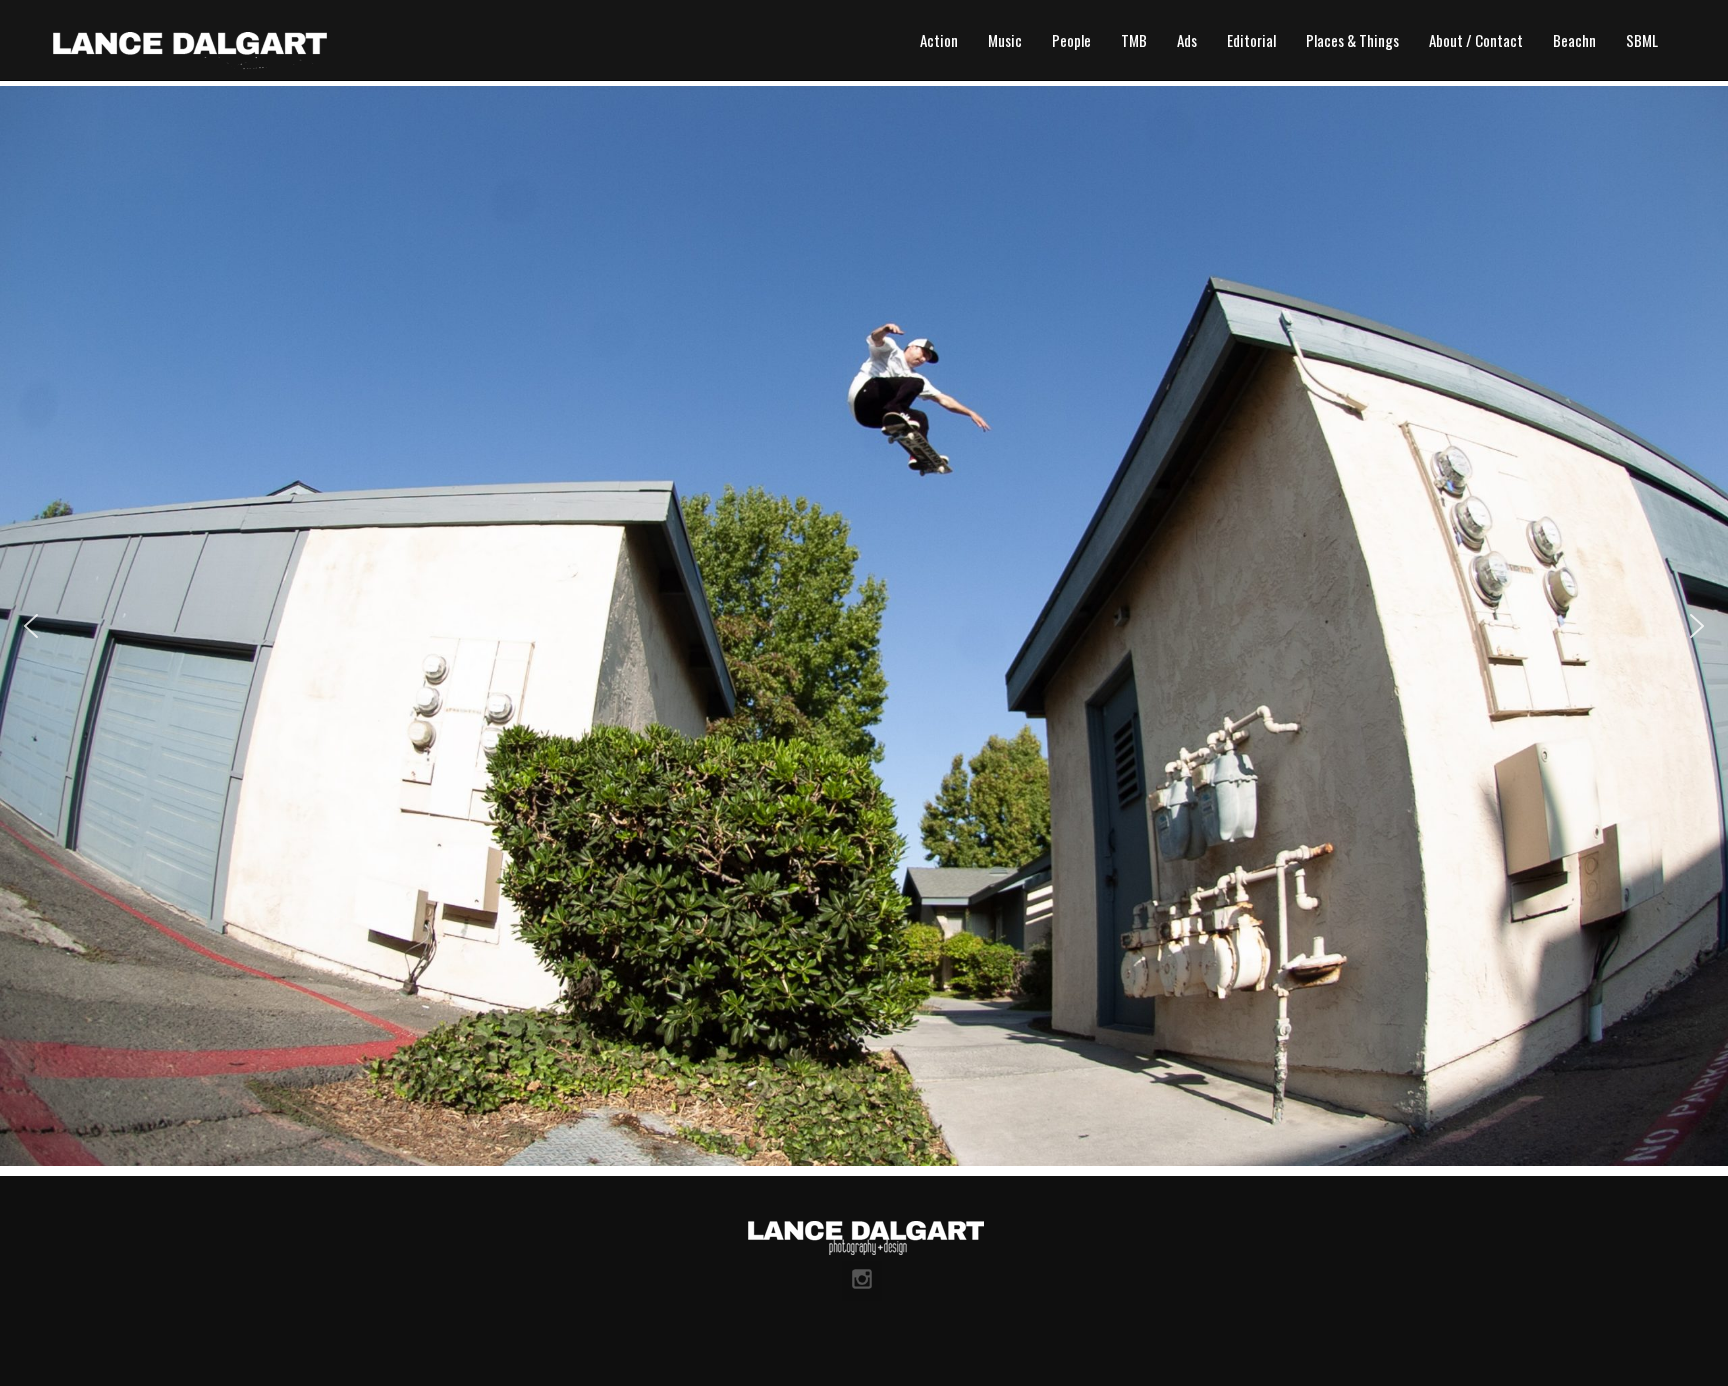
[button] (31, 626)
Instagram (862, 1281)
